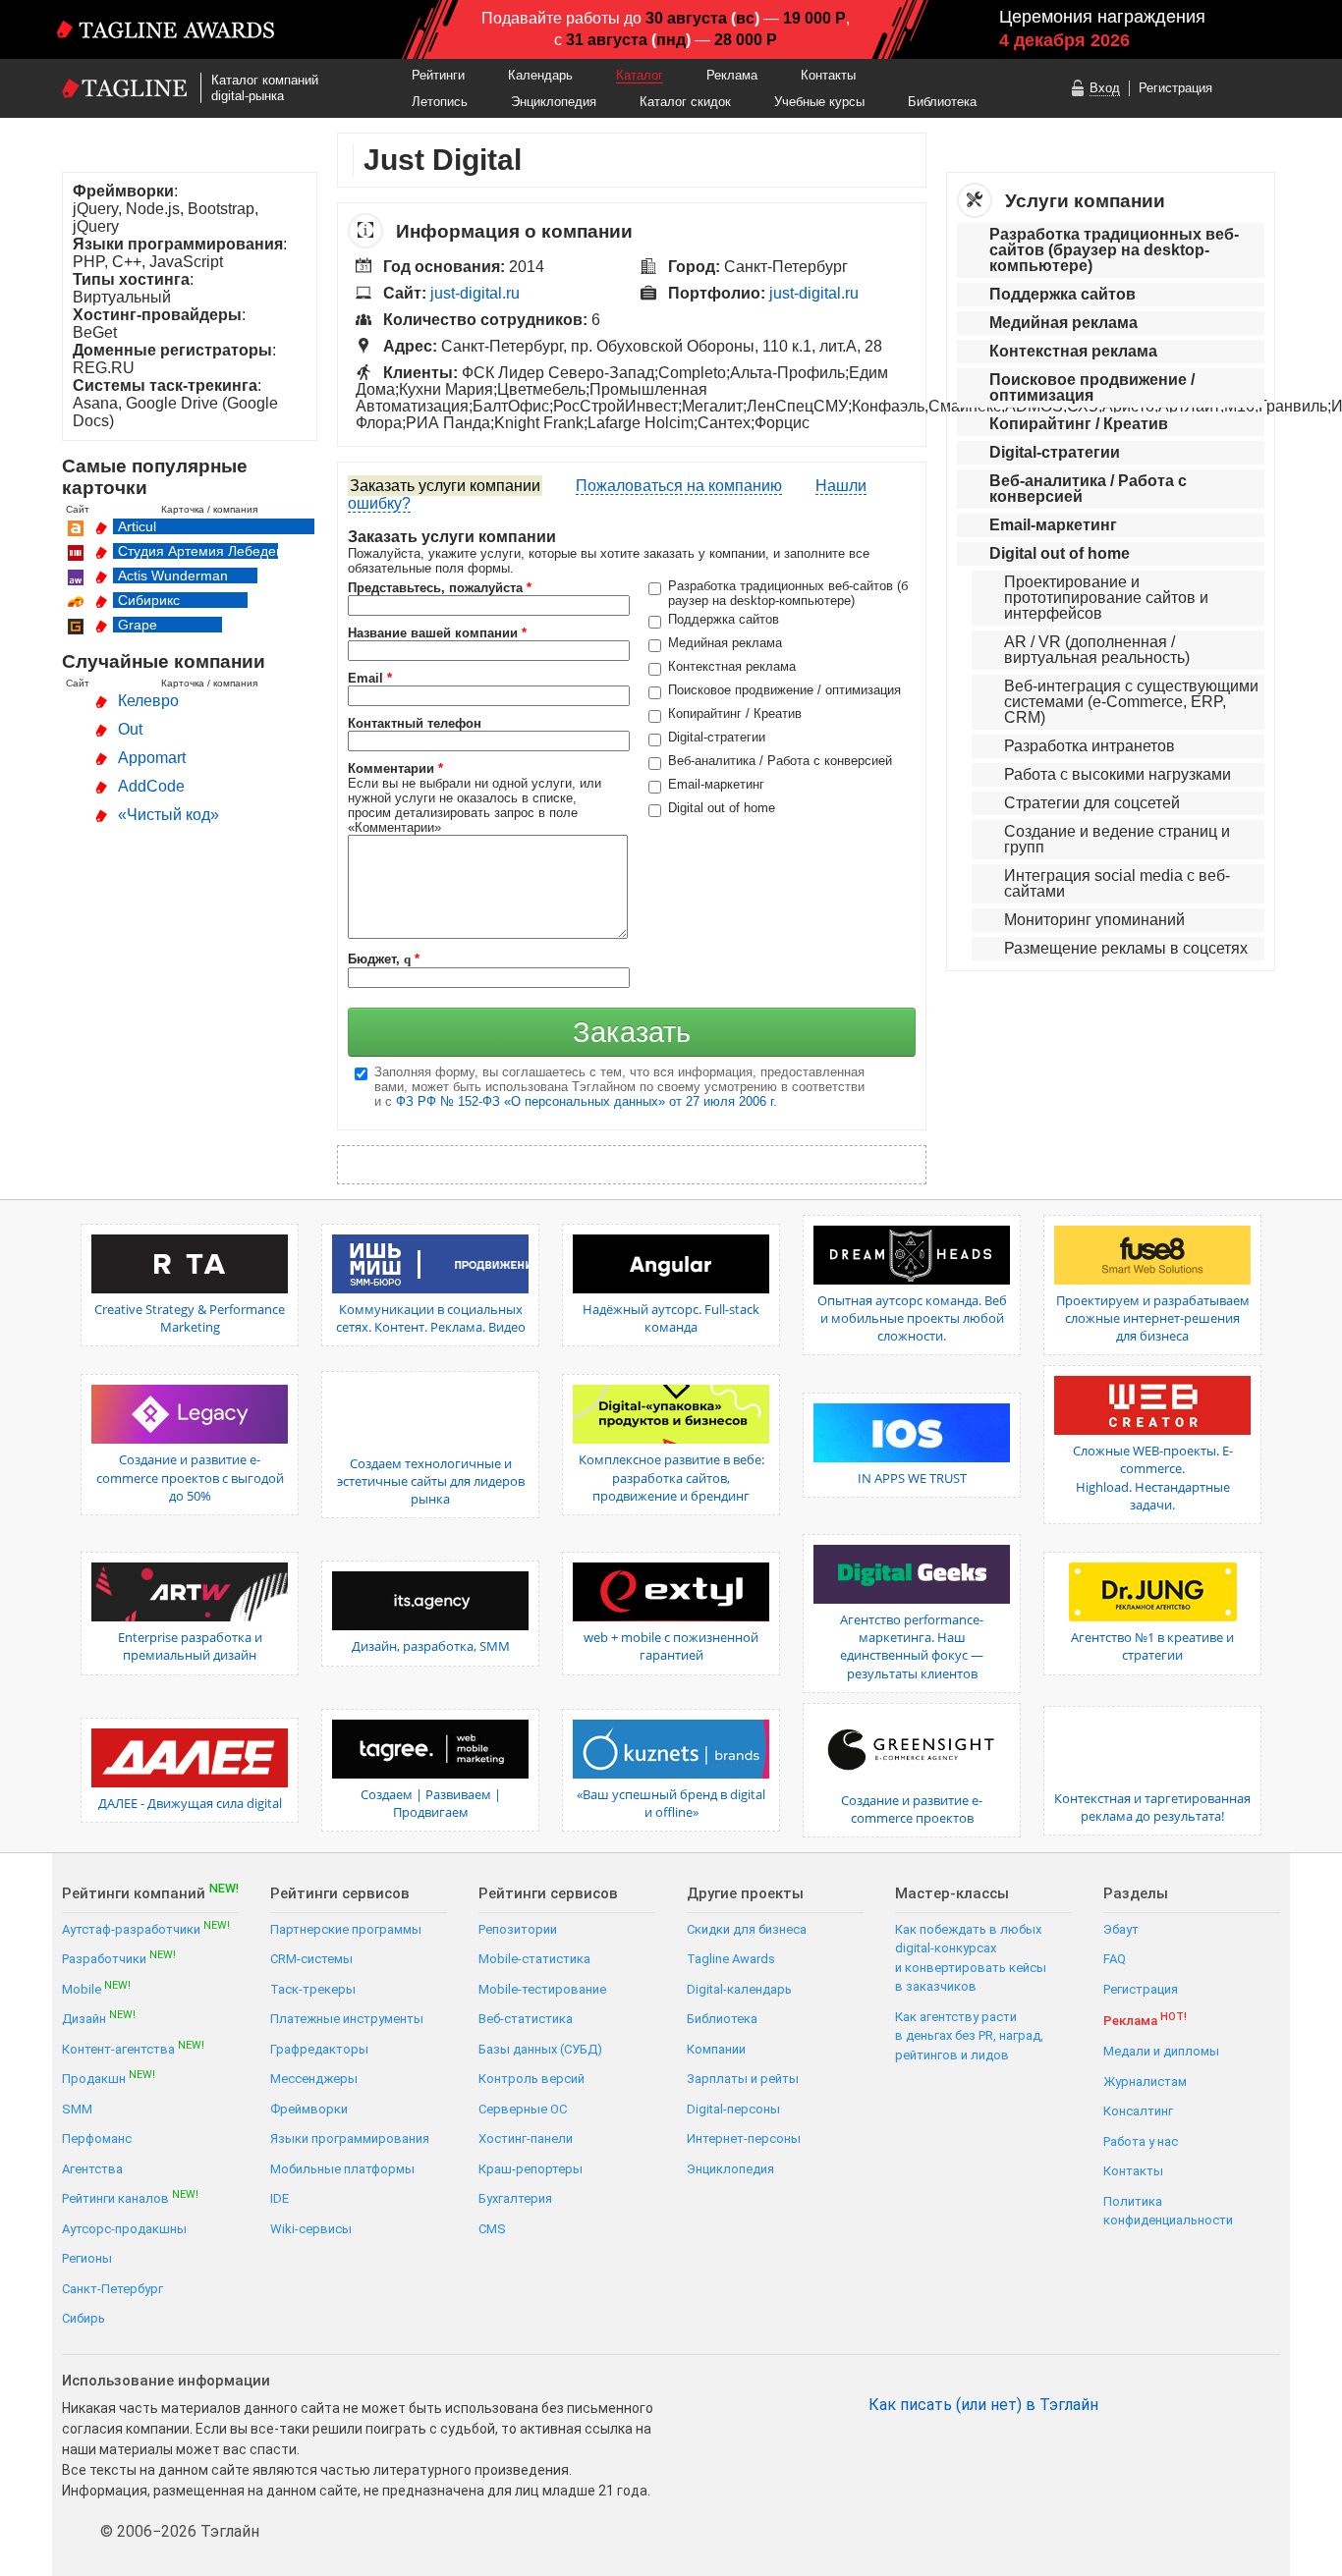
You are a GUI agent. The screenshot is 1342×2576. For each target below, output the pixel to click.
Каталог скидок (685, 102)
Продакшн (109, 2078)
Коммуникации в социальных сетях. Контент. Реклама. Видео (431, 1318)
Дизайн (99, 2018)
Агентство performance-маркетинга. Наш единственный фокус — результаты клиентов (912, 1646)
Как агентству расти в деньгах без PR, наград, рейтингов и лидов (969, 2036)
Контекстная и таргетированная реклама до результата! (1152, 1807)
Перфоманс (97, 2138)
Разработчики (119, 1958)
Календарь (540, 75)
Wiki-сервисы (311, 2229)
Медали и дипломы (1161, 2051)
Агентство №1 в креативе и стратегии (1152, 1646)
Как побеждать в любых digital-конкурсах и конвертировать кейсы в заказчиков (971, 1958)
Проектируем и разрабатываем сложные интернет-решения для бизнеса (1153, 1318)
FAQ (1115, 1959)
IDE (280, 2198)
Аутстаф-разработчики (146, 1928)
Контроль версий (531, 2079)
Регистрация (1175, 88)
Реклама (732, 75)
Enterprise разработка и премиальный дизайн (190, 1646)
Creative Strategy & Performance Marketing (190, 1318)
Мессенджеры (314, 2079)
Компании (716, 2049)
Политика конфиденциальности (1168, 2211)
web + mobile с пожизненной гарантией (671, 1646)
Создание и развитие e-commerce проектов (912, 1809)
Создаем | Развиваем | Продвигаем (431, 1803)
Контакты (828, 75)
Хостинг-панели (526, 2138)
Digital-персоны (733, 2109)
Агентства (92, 2169)
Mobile (96, 1988)
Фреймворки (309, 2109)
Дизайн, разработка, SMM (431, 1646)
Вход (1105, 88)
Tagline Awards (731, 1959)
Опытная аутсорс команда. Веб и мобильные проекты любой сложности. (912, 1318)
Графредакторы (319, 2049)
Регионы (87, 2258)
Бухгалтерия (515, 2198)
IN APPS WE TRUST (912, 1478)
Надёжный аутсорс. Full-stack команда (671, 1318)
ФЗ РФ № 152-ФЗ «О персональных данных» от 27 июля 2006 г (585, 1101)
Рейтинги (438, 75)
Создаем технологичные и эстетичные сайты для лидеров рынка (431, 1481)
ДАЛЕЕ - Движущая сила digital (190, 1803)
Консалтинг (1138, 2111)
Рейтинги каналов (130, 2197)
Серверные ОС (523, 2109)
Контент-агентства (133, 2048)
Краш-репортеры (531, 2169)
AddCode (151, 786)
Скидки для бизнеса (747, 1929)
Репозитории (518, 1929)
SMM (77, 2109)
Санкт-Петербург (112, 2289)
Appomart (152, 758)
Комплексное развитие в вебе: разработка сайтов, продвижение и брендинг (671, 1477)
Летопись (440, 102)
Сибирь (84, 2318)
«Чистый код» (168, 815)
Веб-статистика (526, 2019)
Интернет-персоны (744, 2138)
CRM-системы (311, 1959)
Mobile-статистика (534, 1959)
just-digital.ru (475, 293)
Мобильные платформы (342, 2169)
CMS (492, 2229)
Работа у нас (1141, 2141)
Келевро (148, 701)
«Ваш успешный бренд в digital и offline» (671, 1803)
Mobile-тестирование (542, 1989)
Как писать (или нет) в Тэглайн (983, 2405)
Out (130, 729)
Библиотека (942, 102)
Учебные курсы (819, 102)
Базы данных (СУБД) (540, 2049)
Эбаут (1121, 1929)
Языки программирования (350, 2138)
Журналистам (1145, 2082)
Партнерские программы (346, 1929)
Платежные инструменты (347, 2019)
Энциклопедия (554, 102)
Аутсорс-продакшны (124, 2229)
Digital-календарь (739, 1989)
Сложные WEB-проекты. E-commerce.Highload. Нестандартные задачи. (1153, 1478)
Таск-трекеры (313, 1989)
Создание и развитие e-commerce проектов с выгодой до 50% (190, 1477)
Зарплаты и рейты (743, 2079)
